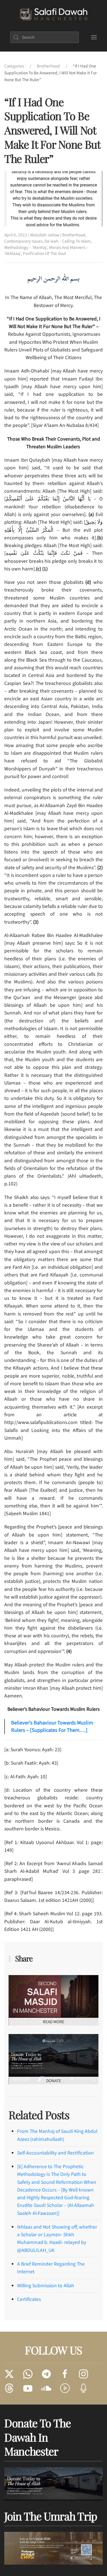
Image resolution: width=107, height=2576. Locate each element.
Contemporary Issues (23, 241)
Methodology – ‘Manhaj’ (26, 247)
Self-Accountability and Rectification (55, 2153)
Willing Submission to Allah (46, 2286)
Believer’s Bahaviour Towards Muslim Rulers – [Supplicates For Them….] (52, 1727)
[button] (94, 37)
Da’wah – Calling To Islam (68, 241)
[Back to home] (53, 15)
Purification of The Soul (44, 253)
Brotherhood (74, 235)
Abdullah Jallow (45, 235)
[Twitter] (9, 2374)
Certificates (29, 2299)
